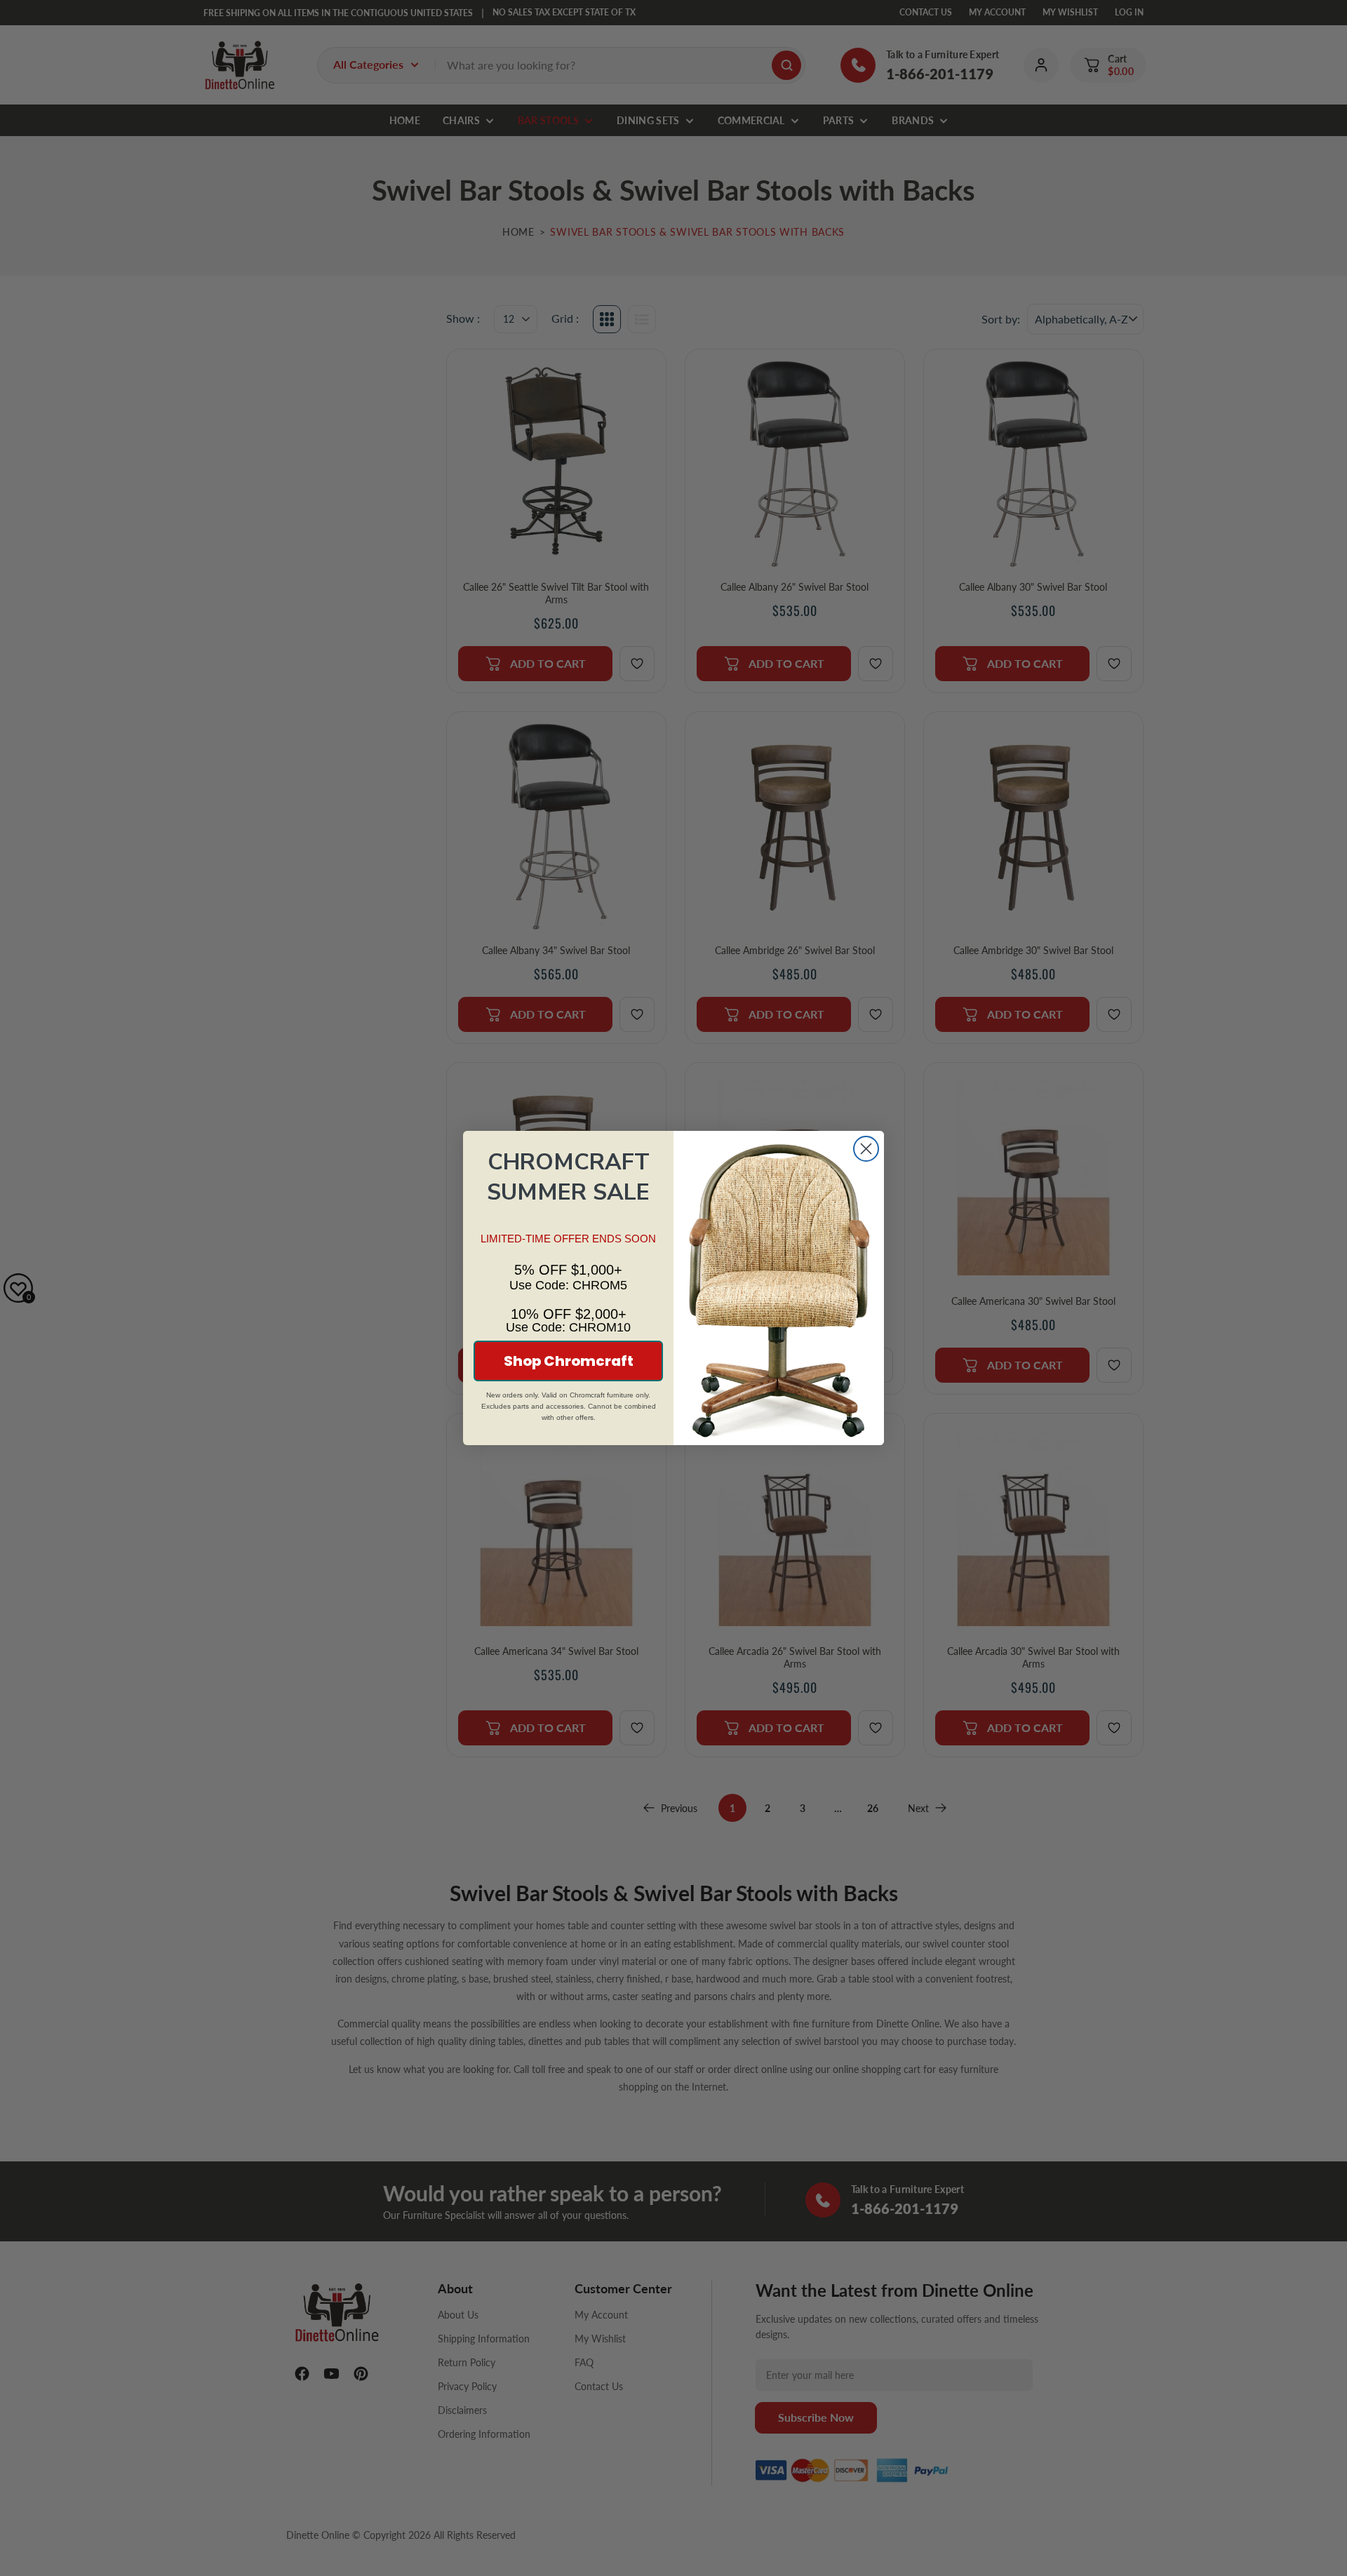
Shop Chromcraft (569, 1361)
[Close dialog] (866, 1149)
